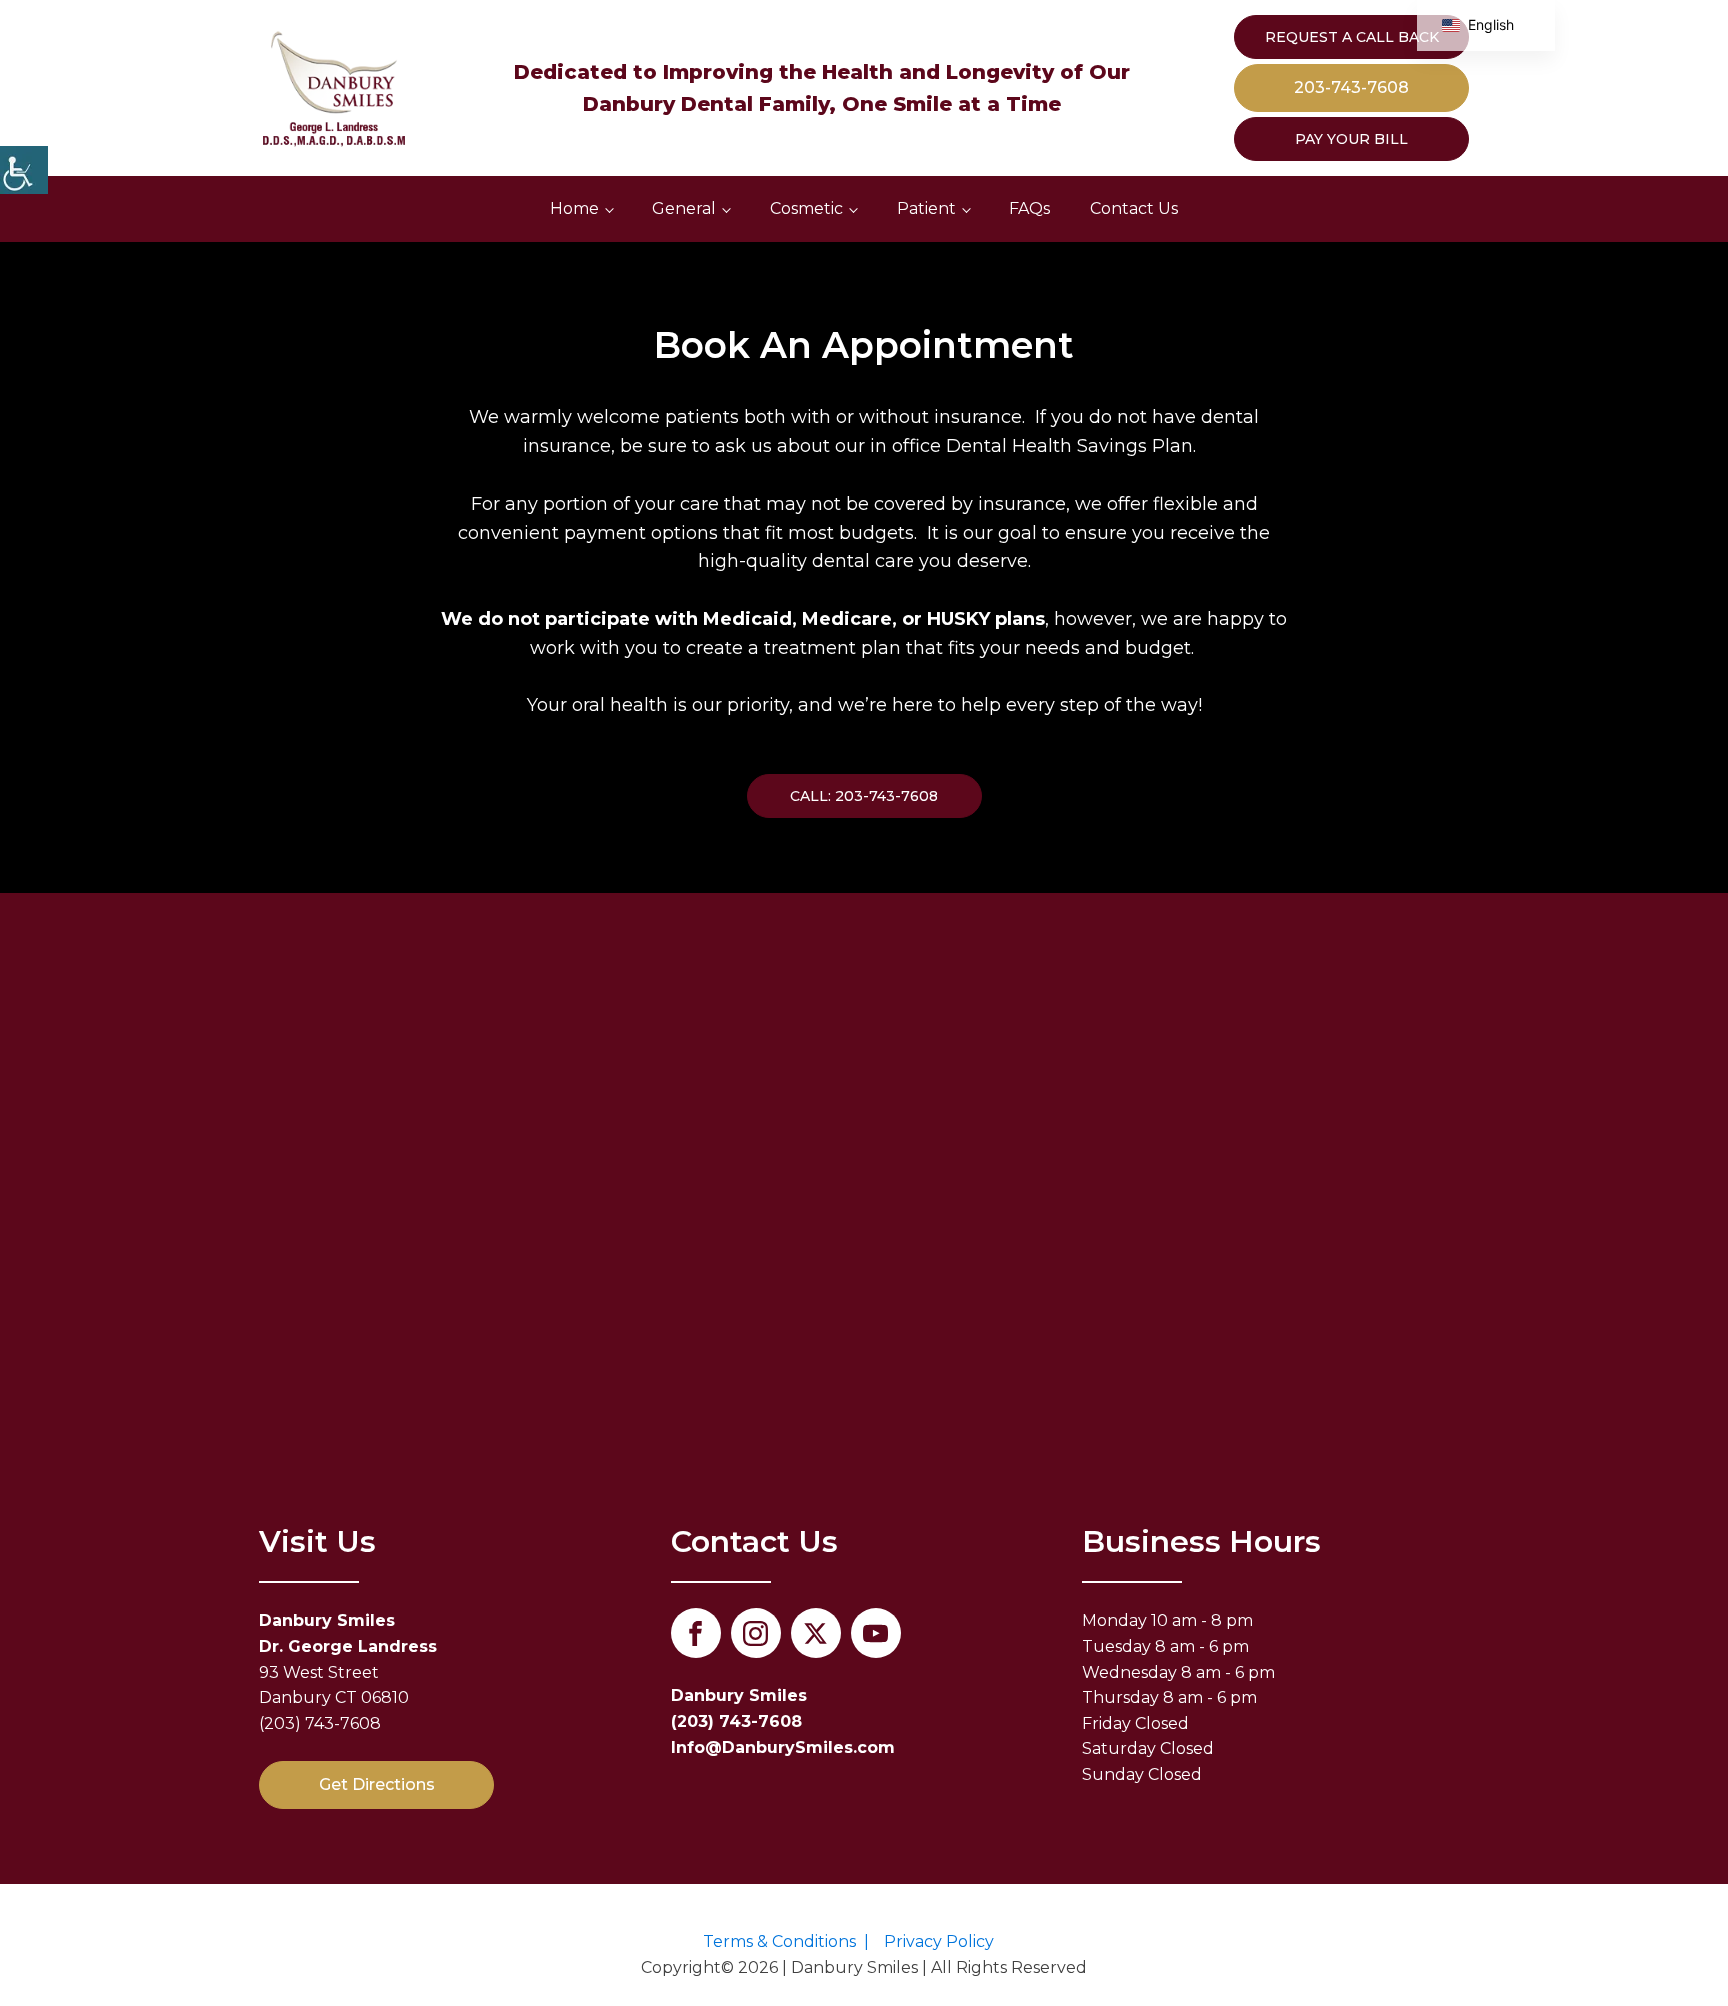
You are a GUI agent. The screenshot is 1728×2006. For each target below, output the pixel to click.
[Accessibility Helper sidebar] (24, 170)
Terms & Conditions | (786, 1941)
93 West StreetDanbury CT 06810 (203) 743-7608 (348, 1671)
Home (574, 208)
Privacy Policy (939, 1941)
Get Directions (377, 1784)
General (684, 208)
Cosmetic (806, 208)
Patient (926, 208)
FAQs (1029, 208)
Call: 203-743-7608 (864, 796)
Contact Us (1134, 208)
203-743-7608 (1351, 87)
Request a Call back (1352, 37)
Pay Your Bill (1351, 139)
